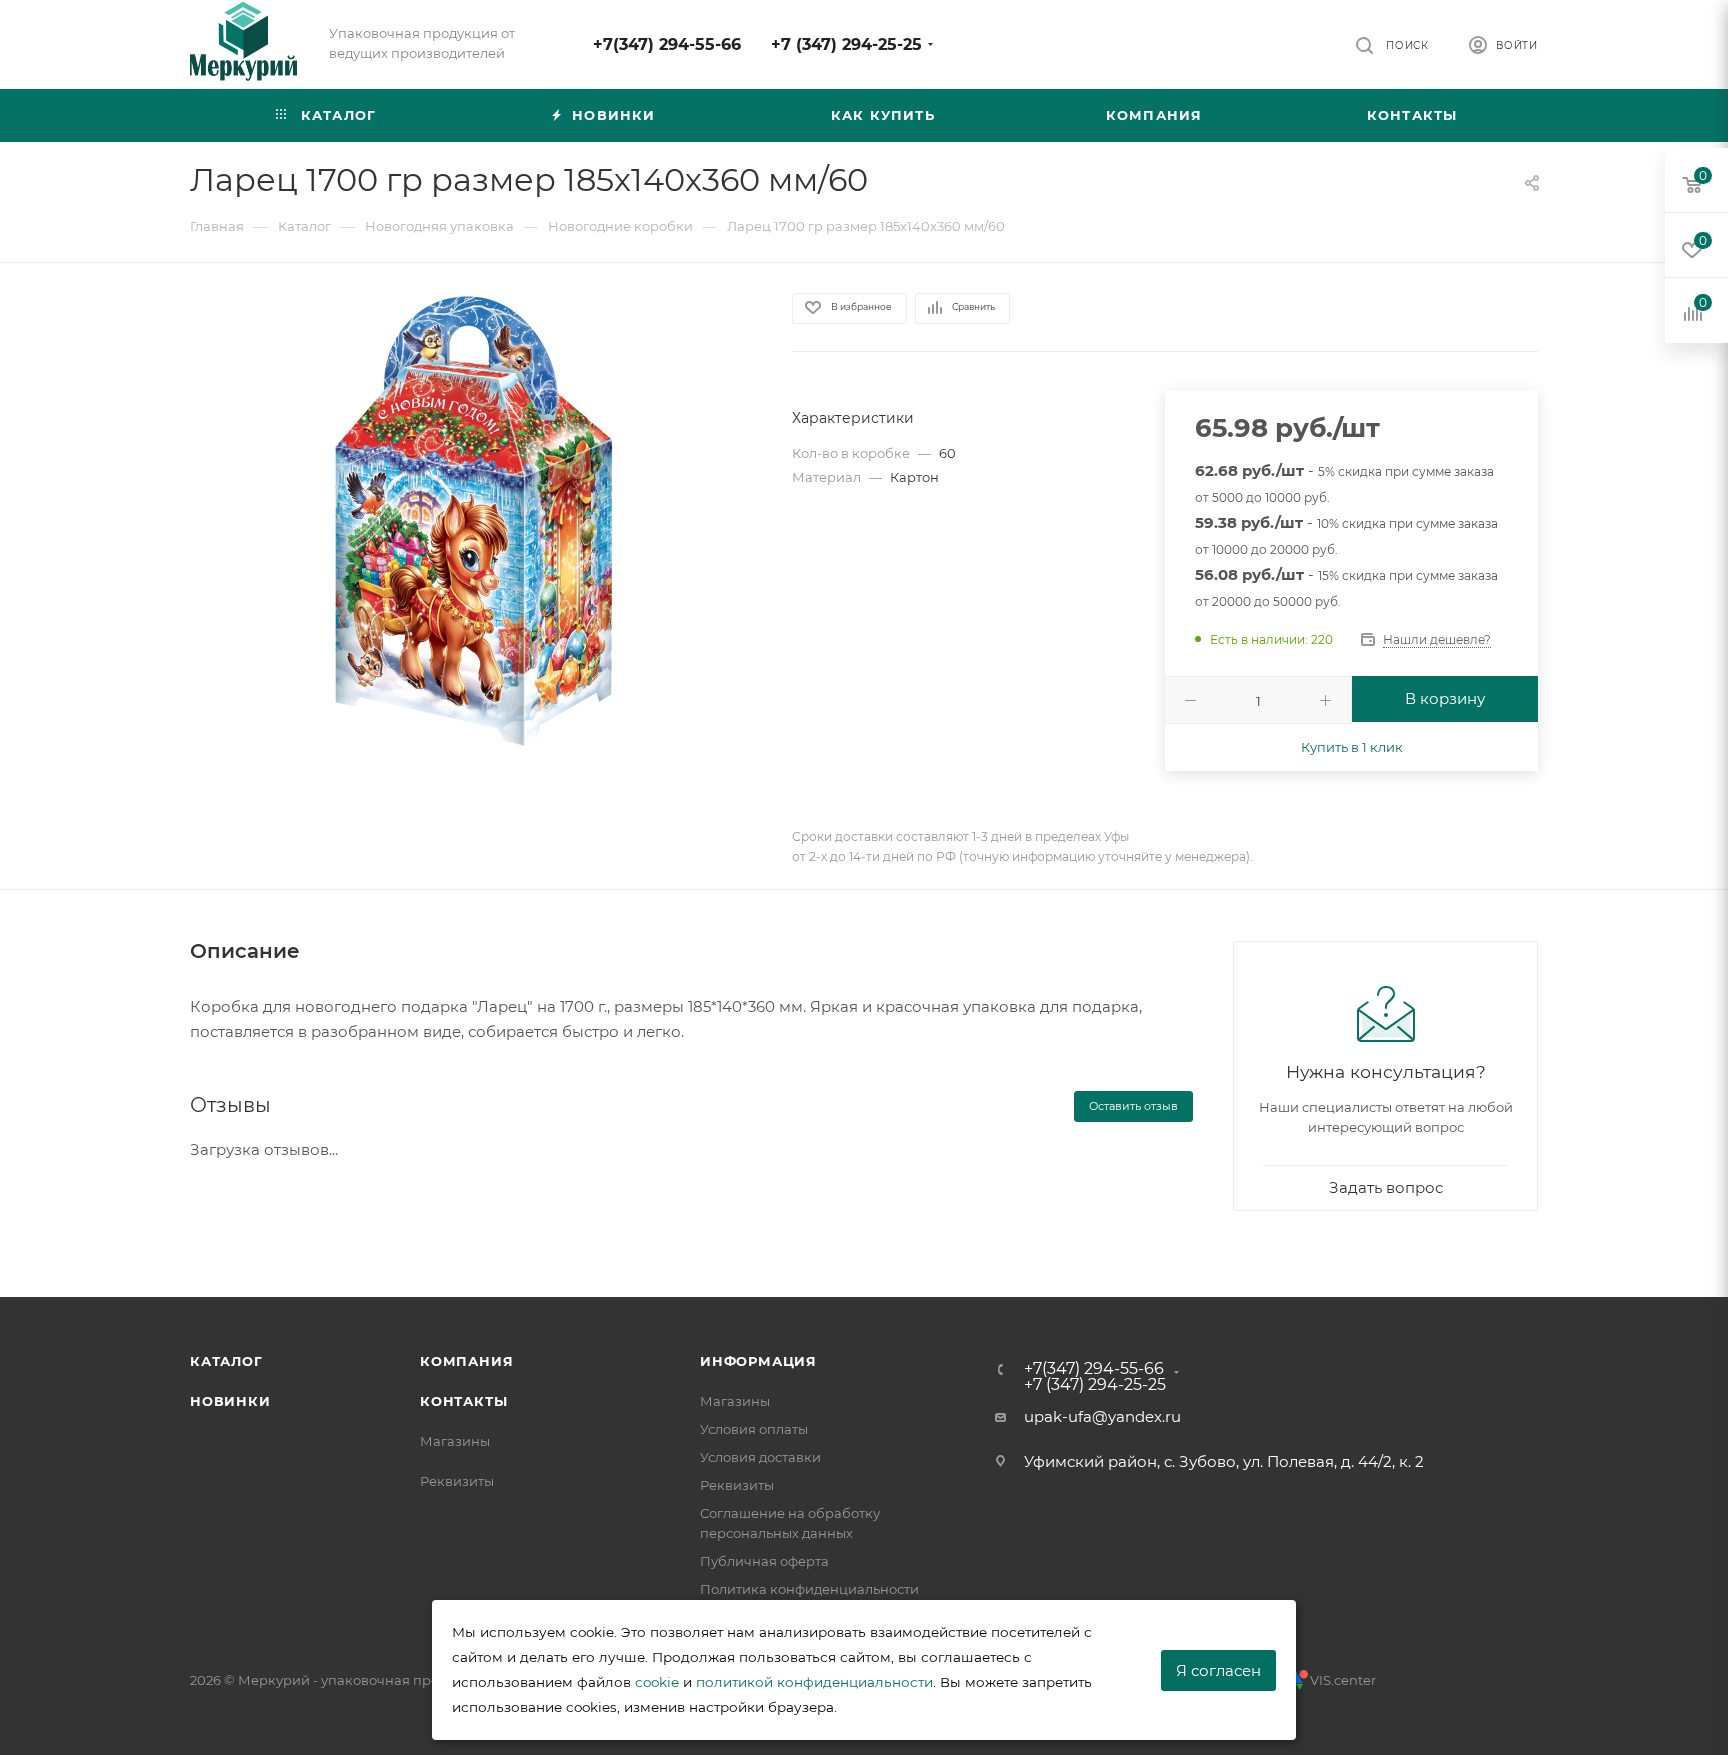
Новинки (230, 1401)
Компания (466, 1361)
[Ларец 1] (473, 521)
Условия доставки (760, 1457)
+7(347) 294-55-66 (667, 44)
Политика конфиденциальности (809, 1589)
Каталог (226, 1361)
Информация (758, 1361)
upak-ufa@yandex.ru (1102, 1416)
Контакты (463, 1401)
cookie (657, 1682)
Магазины (455, 1441)
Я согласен (1218, 1670)
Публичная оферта (764, 1561)
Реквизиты (457, 1481)
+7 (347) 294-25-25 (846, 44)
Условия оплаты (754, 1429)
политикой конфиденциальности (814, 1682)
